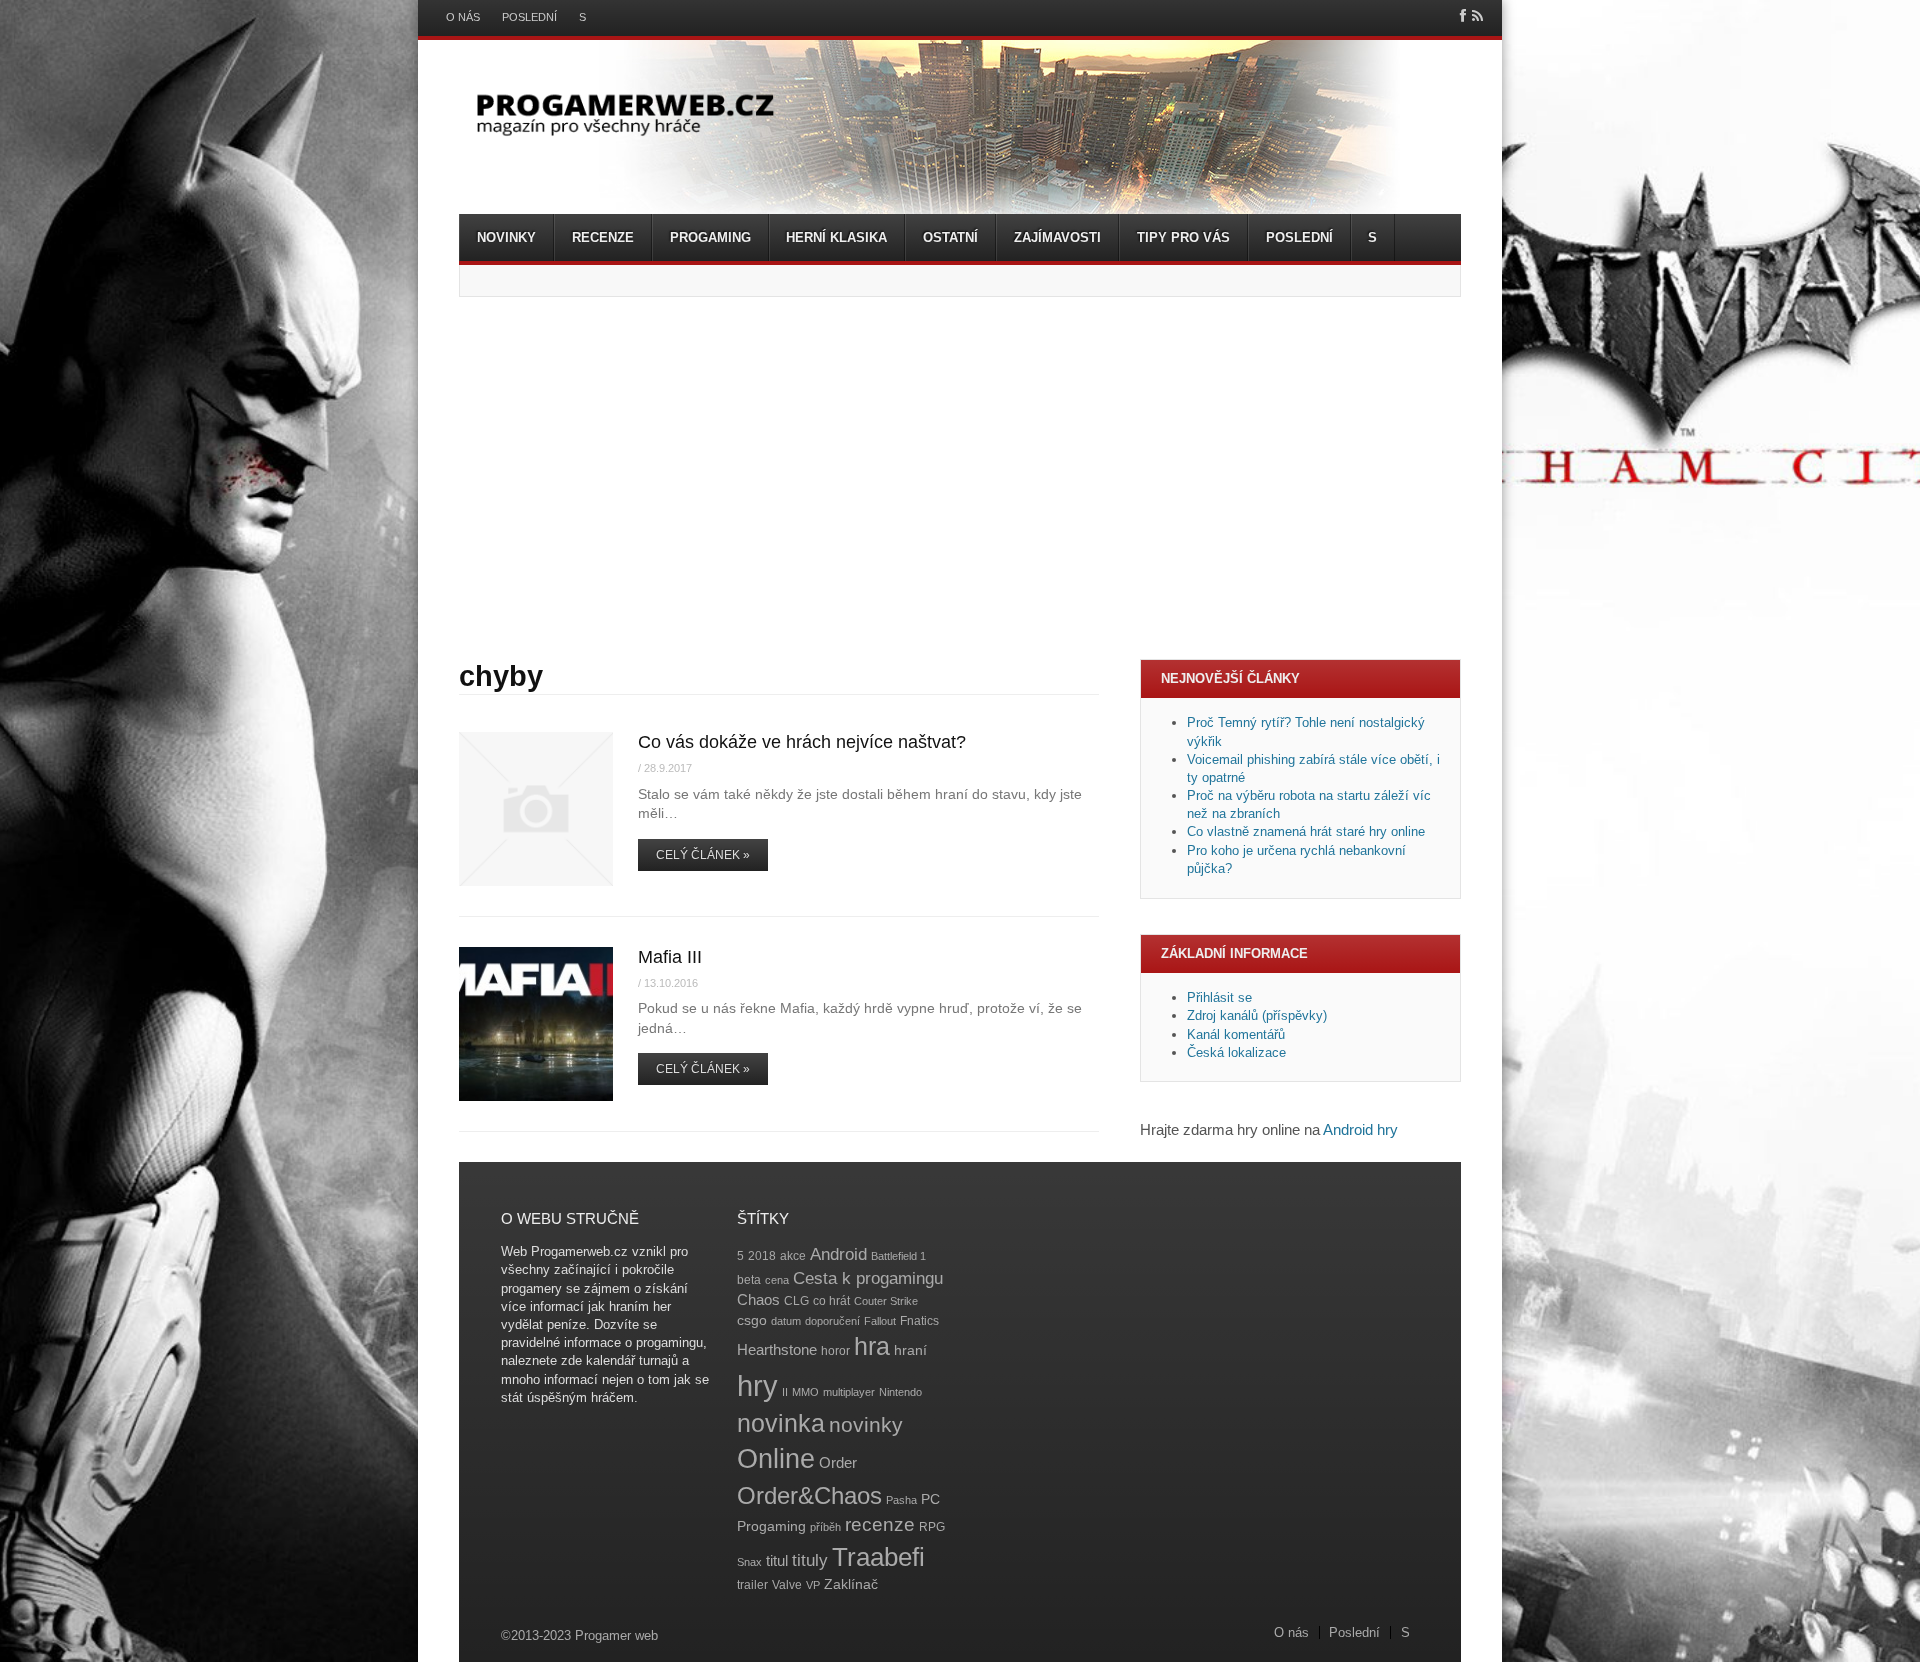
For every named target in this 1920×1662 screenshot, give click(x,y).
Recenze (603, 237)
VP (813, 1585)
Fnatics (919, 1321)
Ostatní (950, 237)
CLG (796, 1301)
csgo (752, 1320)
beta (749, 1280)
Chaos (758, 1299)
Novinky (506, 237)
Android (838, 1254)
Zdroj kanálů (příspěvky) (1257, 1015)
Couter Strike (886, 1301)
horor (835, 1351)
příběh (825, 1527)
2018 (762, 1256)
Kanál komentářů (1236, 1034)
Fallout (880, 1321)
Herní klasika (836, 237)
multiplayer (849, 1392)
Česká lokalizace (1236, 1052)
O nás (463, 17)
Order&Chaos (809, 1495)
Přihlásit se (1219, 997)
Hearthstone (777, 1349)
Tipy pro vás (1183, 237)
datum (786, 1321)
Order (838, 1462)
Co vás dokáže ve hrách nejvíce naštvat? (802, 742)
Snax (749, 1562)
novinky (866, 1424)
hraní (910, 1350)
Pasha (901, 1500)
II (785, 1392)
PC (930, 1499)
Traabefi (878, 1557)
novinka (781, 1423)
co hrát (831, 1301)
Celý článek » (703, 855)
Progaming (710, 237)
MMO (805, 1392)
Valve (787, 1585)
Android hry (1360, 1129)
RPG (932, 1527)
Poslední (529, 17)
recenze (880, 1524)
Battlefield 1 (898, 1256)
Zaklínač (851, 1584)
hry (757, 1385)
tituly (810, 1560)
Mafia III (670, 957)
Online (776, 1459)
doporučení (832, 1321)
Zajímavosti (1057, 237)
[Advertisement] (960, 478)
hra (872, 1346)
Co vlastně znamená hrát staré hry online (1306, 831)
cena (777, 1280)
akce (793, 1256)
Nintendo (900, 1392)
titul (777, 1560)
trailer (752, 1585)
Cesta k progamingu (868, 1278)
